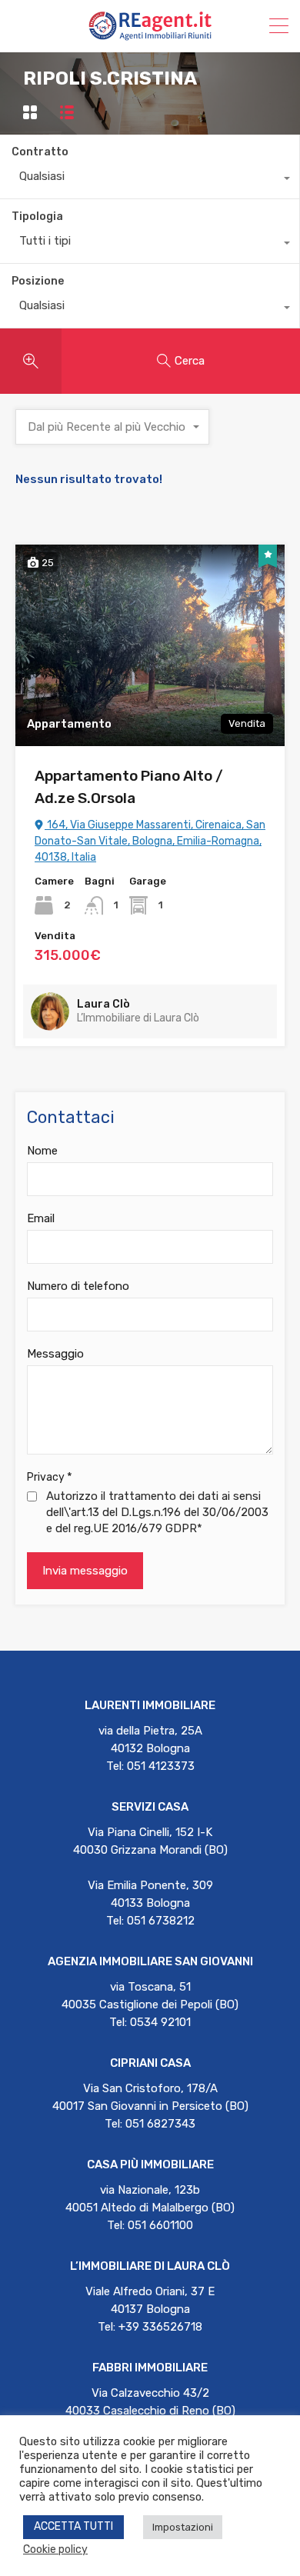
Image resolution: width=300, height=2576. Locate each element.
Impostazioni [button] (183, 2527)
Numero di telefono (78, 1286)
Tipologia (37, 217)
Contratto (40, 152)
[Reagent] (150, 34)
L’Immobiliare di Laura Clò (138, 1018)
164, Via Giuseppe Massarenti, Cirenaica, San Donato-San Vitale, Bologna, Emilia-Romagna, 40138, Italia (150, 841)
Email (41, 1218)
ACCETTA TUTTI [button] (73, 2526)
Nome (42, 1151)
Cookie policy (55, 2549)
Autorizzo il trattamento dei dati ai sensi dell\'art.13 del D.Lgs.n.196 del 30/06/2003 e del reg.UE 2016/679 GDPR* (157, 1512)
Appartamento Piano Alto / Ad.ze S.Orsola (129, 787)
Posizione (38, 281)
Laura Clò (103, 1004)
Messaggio (55, 1354)
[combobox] (150, 180)
